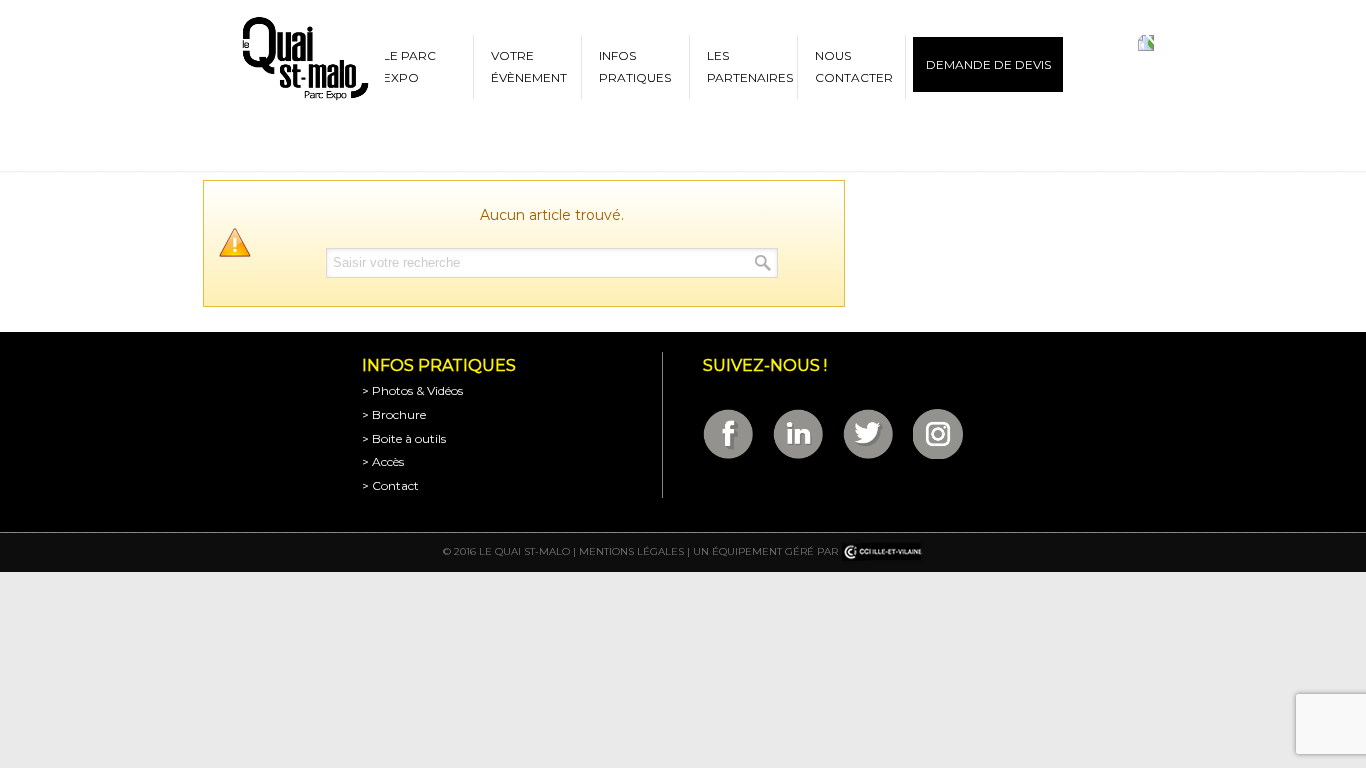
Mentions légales (631, 551)
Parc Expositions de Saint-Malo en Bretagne (304, 59)
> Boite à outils (404, 438)
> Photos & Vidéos (412, 390)
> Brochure (394, 414)
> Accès (383, 461)
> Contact (390, 485)
